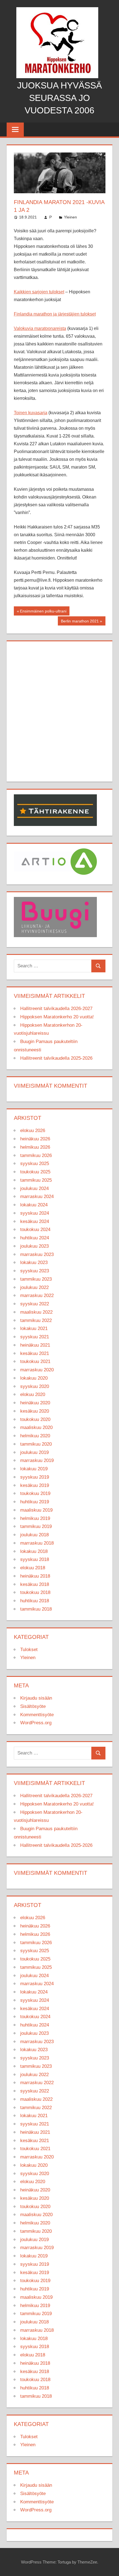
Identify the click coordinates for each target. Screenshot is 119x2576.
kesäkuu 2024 (35, 1221)
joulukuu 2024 (34, 1188)
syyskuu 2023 (35, 1271)
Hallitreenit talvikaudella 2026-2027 (56, 1009)
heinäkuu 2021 (35, 1345)
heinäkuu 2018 (35, 1576)
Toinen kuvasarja (31, 413)
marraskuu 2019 (37, 1460)
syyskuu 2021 (35, 1337)
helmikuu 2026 (35, 1147)
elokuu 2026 (33, 1131)
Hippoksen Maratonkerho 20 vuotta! (57, 1017)
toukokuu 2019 (35, 1493)
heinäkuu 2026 (35, 1139)
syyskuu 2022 (35, 1304)
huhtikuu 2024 (35, 1238)
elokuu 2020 (33, 1394)
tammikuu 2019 (36, 1526)
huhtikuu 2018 (35, 1601)
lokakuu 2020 (34, 1378)
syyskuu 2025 (35, 1164)
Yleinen (70, 217)
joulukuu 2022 (34, 1287)
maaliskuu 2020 (36, 1427)
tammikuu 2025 (36, 1180)
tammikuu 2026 (36, 1155)
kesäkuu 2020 (35, 1411)
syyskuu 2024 (35, 1213)
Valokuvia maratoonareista (40, 328)
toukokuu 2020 (35, 1419)
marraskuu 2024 (37, 1197)
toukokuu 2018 (35, 1592)
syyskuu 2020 (35, 1386)
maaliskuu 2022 (36, 1312)
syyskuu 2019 (35, 1477)
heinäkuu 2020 (35, 1403)
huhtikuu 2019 (35, 1502)
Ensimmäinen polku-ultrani (43, 612)
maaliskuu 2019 (36, 1510)
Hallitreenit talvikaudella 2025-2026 (56, 1058)
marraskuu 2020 (37, 1370)
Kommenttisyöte (37, 1715)
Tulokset (29, 1650)
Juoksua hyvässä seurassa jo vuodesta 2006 (59, 98)
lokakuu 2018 (34, 1551)
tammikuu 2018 (36, 1609)
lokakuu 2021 (34, 1328)
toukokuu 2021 (35, 1361)
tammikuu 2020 (36, 1444)
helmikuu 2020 (35, 1436)
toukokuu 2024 (35, 1229)
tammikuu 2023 (36, 1279)
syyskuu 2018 (35, 1559)
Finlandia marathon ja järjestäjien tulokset (55, 314)
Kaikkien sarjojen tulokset (39, 292)
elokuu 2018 (33, 1568)
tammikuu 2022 (36, 1320)
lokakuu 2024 (34, 1205)
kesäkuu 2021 (35, 1353)
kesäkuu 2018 (35, 1584)
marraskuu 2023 (37, 1254)
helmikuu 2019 (35, 1518)
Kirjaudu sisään (36, 1698)
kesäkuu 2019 (35, 1485)
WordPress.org (36, 1723)
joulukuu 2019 (34, 1452)
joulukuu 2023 (34, 1246)
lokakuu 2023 (34, 1262)
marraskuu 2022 (37, 1295)
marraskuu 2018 (37, 1543)
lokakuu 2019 (34, 1469)
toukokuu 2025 (35, 1172)
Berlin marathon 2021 (80, 622)
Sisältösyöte (33, 1706)
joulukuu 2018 (34, 1535)
